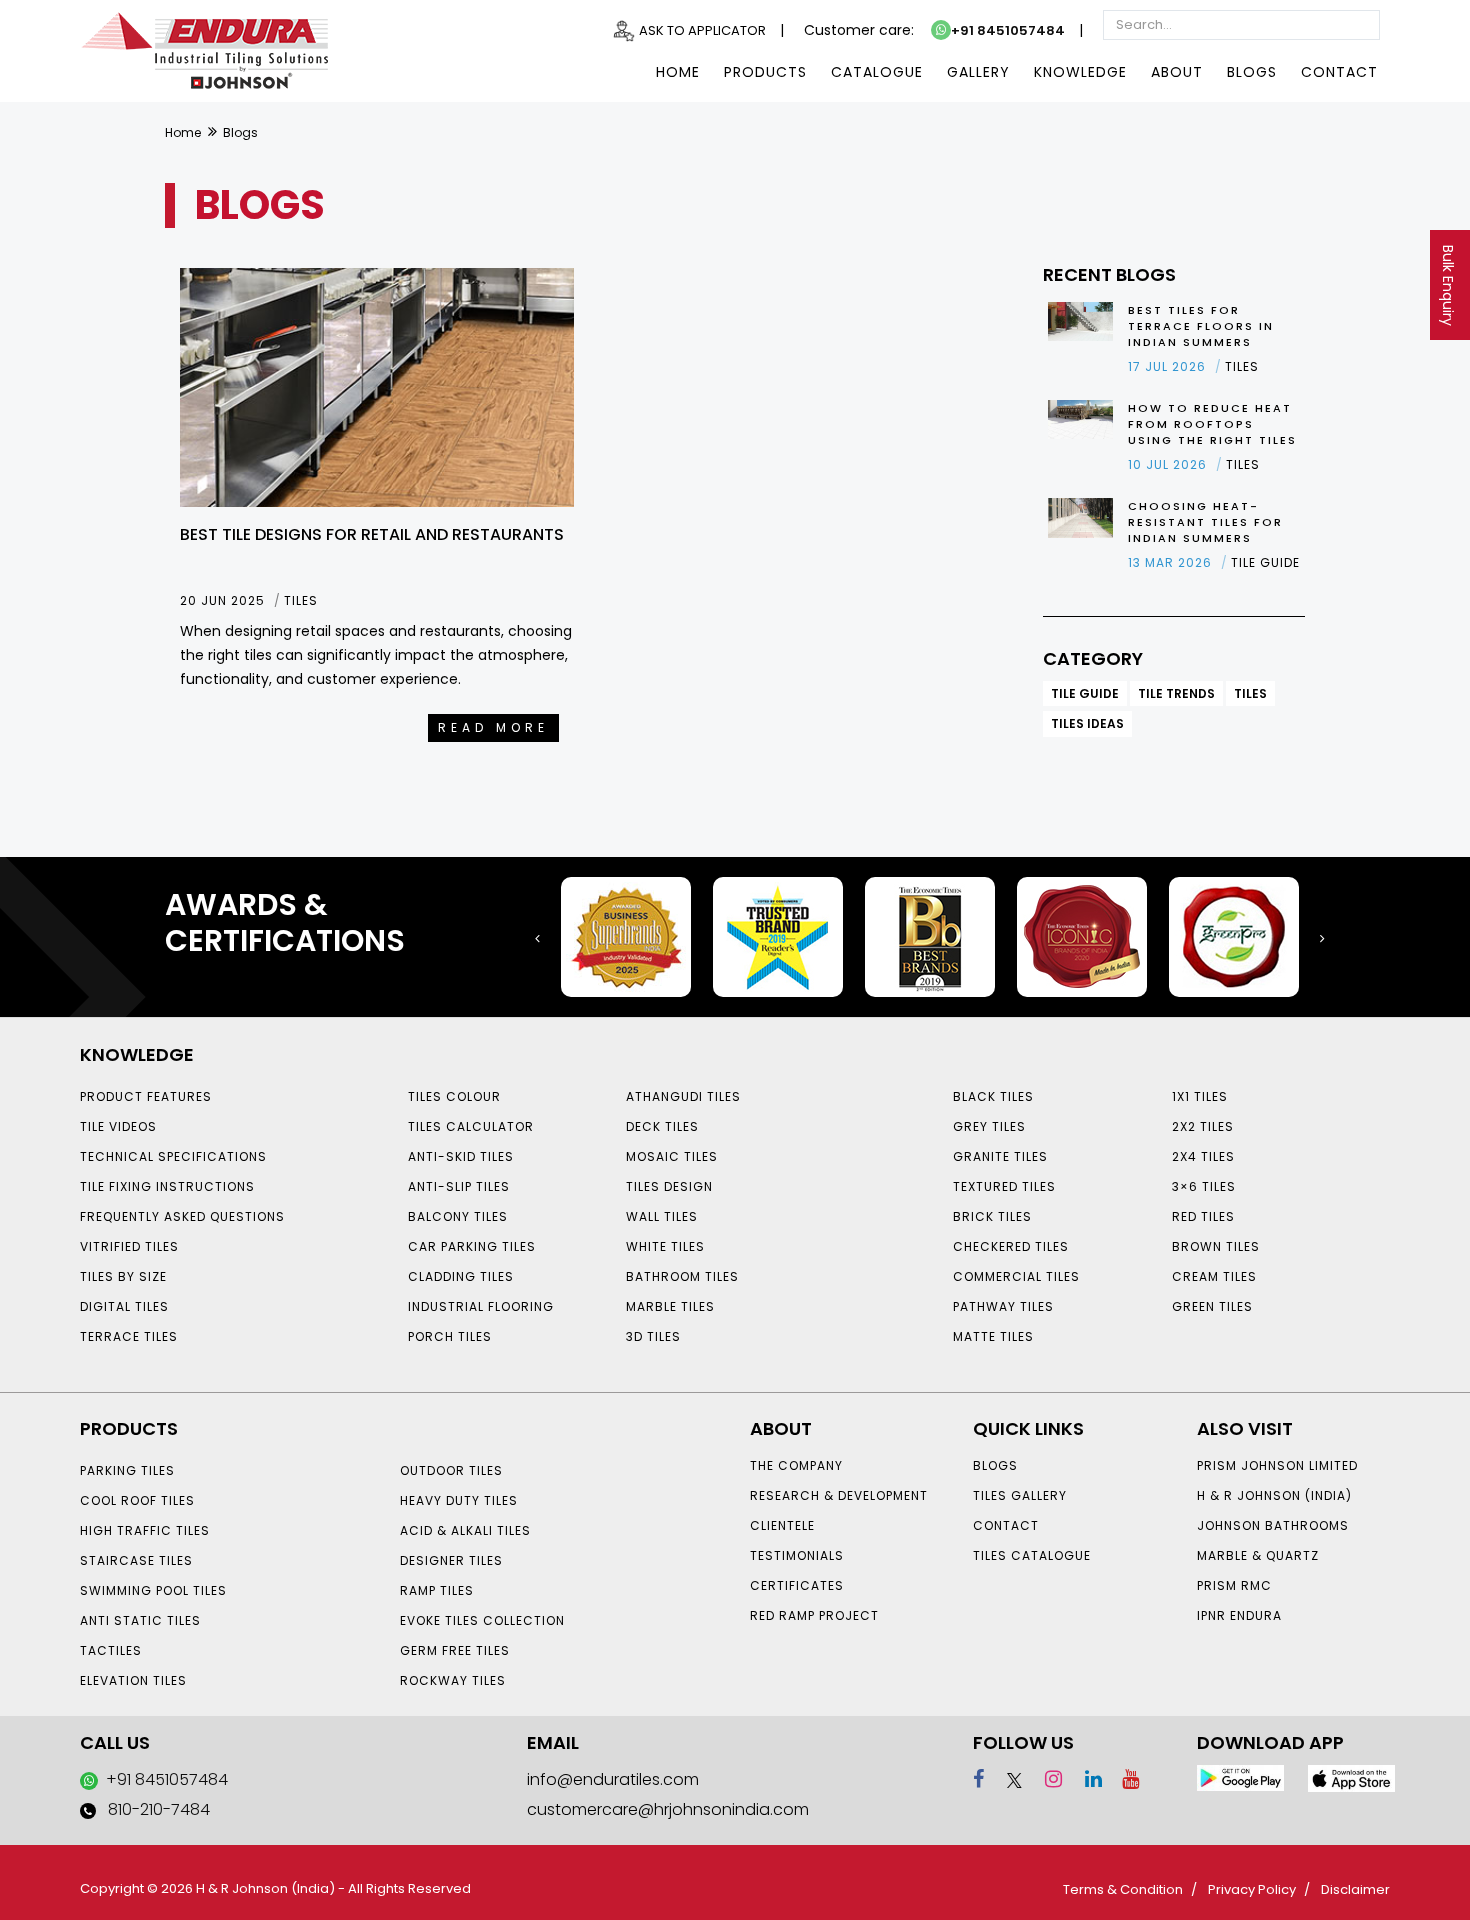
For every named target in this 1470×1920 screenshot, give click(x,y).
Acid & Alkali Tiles (465, 1530)
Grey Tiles (989, 1126)
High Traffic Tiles (145, 1530)
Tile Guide (1085, 693)
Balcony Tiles (458, 1216)
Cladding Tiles (461, 1276)
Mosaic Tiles (672, 1156)
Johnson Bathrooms (1273, 1525)
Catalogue (877, 72)
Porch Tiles (450, 1336)
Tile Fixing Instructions (167, 1186)
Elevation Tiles (133, 1680)
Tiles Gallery (1020, 1495)
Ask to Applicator (702, 30)
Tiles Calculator (471, 1126)
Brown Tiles (1216, 1246)
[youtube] (1123, 1779)
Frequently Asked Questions (182, 1216)
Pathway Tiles (1003, 1306)
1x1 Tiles (1200, 1096)
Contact (1339, 72)
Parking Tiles (127, 1470)
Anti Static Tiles (140, 1620)
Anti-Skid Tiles (461, 1156)
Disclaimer (1355, 1889)
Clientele (782, 1525)
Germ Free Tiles (455, 1650)
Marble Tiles (670, 1306)
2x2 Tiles (1203, 1126)
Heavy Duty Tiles (459, 1500)
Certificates (797, 1585)
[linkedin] (1084, 1779)
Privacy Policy (1252, 1889)
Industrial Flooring (481, 1306)
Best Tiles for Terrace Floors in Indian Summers (1201, 326)
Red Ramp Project (814, 1615)
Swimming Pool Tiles (153, 1590)
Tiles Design (669, 1186)
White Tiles (665, 1246)
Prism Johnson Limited (1277, 1465)
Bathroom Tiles (682, 1276)
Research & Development (839, 1495)
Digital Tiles (124, 1306)
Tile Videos (118, 1126)
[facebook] (978, 1779)
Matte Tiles (993, 1336)
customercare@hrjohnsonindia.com (668, 1809)
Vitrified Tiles (129, 1246)
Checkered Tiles (1011, 1246)
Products (765, 72)
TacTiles (111, 1650)
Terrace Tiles (129, 1336)
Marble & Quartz (1258, 1555)
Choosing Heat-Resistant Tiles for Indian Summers (1205, 522)
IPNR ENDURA (1239, 1615)
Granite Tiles (1000, 1156)
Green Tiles (1212, 1306)
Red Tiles (1203, 1216)
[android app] (1240, 1777)
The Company (796, 1465)
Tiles (1250, 693)
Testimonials (797, 1555)
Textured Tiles (1004, 1186)
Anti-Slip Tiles (459, 1186)
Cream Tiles (1214, 1276)
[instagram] (1044, 1779)
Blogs (1252, 72)
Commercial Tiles (1016, 1276)
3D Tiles (653, 1336)
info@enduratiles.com (613, 1779)
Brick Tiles (992, 1216)
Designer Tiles (451, 1560)
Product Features (146, 1096)
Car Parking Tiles (472, 1246)
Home (678, 72)
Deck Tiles (662, 1126)
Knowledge (1080, 72)
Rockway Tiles (453, 1680)
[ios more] (1351, 1777)
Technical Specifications (173, 1156)
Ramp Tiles (437, 1590)
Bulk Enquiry (1448, 285)
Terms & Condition (1123, 1889)
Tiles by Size (123, 1276)
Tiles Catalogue (1032, 1555)
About (1177, 72)
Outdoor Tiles (451, 1470)
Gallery (978, 72)
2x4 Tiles (1203, 1156)
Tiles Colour (454, 1096)
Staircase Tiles (136, 1560)
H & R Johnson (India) (1274, 1495)
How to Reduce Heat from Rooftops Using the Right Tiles (1212, 424)
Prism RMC (1234, 1585)
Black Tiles (993, 1096)
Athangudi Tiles (683, 1096)
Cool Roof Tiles (137, 1500)
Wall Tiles (662, 1216)
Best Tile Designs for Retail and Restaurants (372, 534)
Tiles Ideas (1087, 723)
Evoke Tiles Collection (482, 1620)
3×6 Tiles (1204, 1186)
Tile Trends (1176, 693)
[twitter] (1005, 1779)
